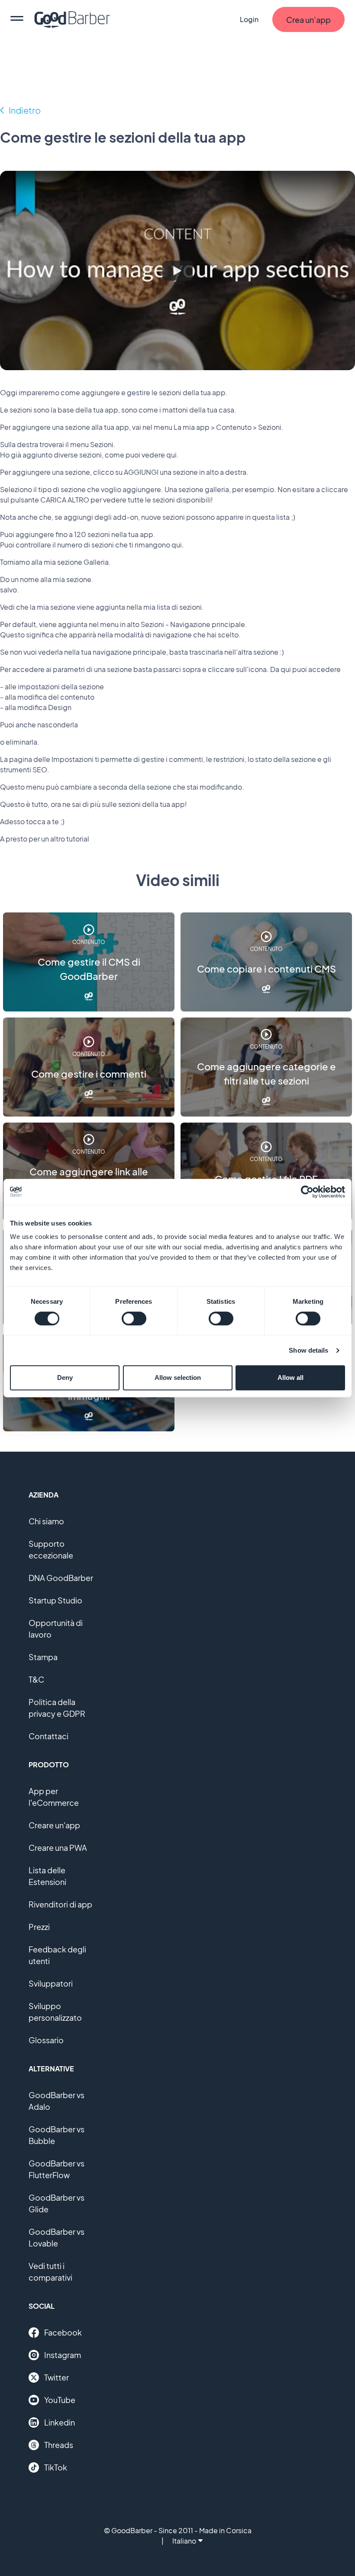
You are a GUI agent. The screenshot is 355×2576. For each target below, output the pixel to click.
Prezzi (39, 1927)
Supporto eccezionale (51, 1549)
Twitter (56, 2377)
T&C (36, 1679)
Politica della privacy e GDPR (57, 1708)
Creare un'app (54, 1825)
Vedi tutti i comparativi (50, 2272)
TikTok (56, 2467)
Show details (308, 1350)
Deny (65, 1378)
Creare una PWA (58, 1848)
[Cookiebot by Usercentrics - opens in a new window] (307, 1192)
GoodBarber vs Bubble (56, 2135)
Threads (59, 2445)
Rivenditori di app (60, 1904)
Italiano (184, 2541)
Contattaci (48, 1736)
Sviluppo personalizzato (55, 2012)
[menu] (17, 19)
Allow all (290, 1378)
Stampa (43, 1657)
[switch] (134, 1318)
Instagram (63, 2355)
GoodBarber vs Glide (56, 2203)
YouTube (60, 2400)
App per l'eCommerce (54, 1797)
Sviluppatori (51, 1983)
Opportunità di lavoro (56, 1629)
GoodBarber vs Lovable (56, 2237)
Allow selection (178, 1378)
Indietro (25, 110)
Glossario (46, 2040)
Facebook (63, 2332)
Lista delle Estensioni (47, 1876)
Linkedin (60, 2422)
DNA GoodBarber (61, 1578)
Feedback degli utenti (57, 1955)
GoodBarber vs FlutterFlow (56, 2169)
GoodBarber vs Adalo (56, 2101)
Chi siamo (46, 1521)
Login (249, 19)
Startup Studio (55, 1600)
